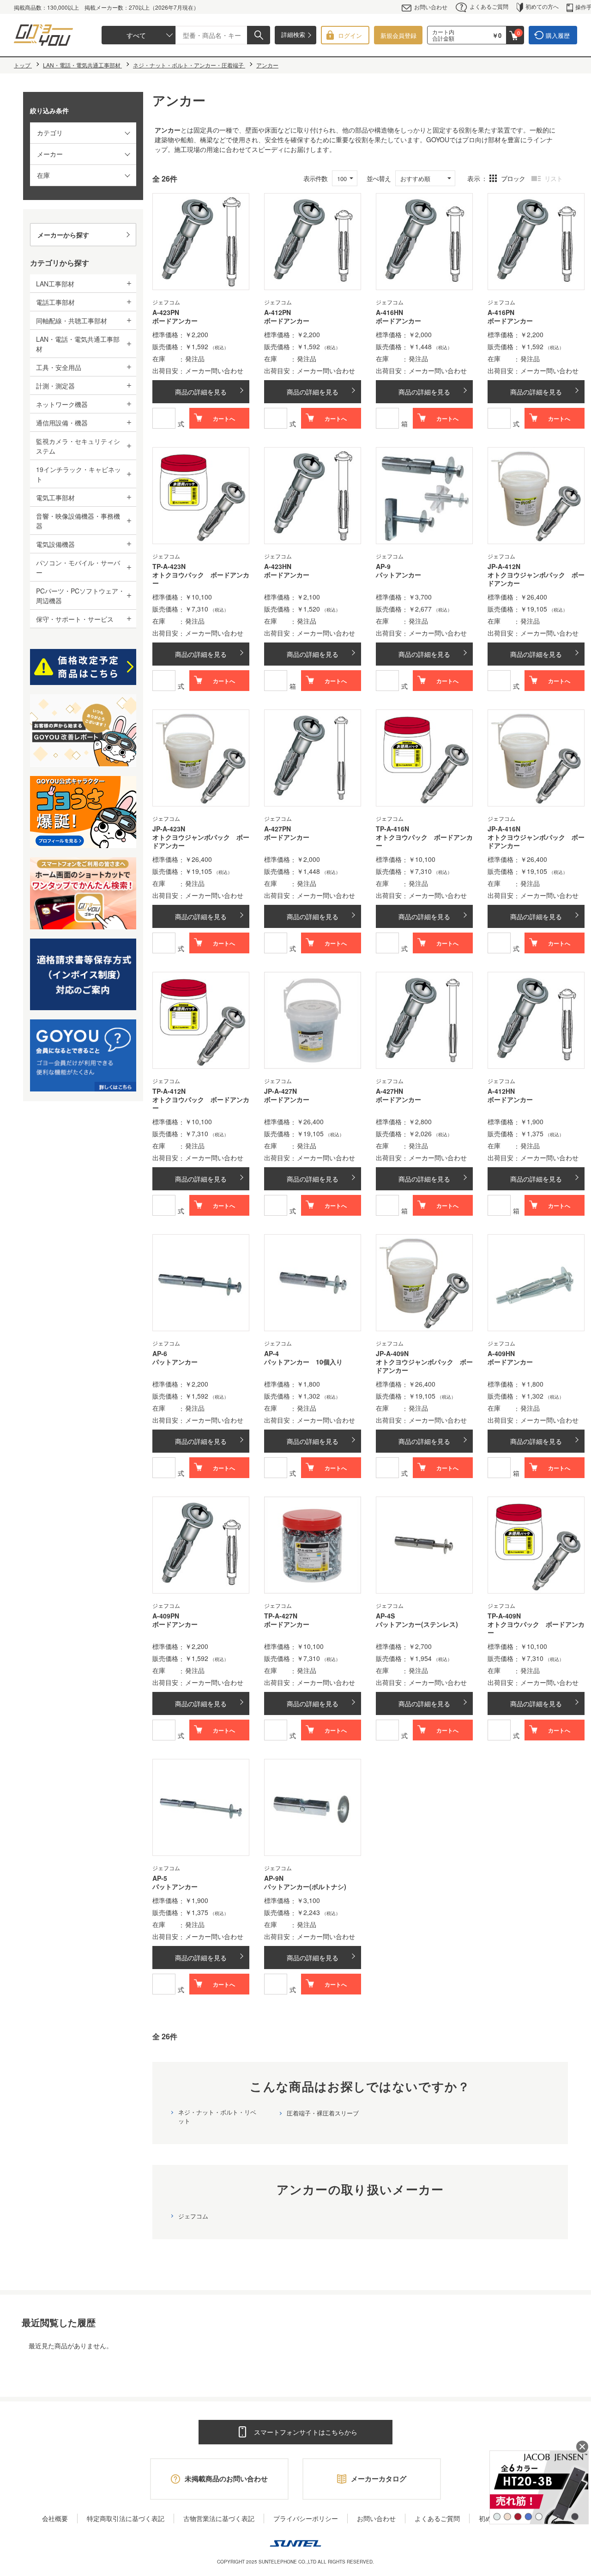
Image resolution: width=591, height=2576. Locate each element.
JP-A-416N (504, 829)
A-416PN (501, 312)
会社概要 (55, 2518)
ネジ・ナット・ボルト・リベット (217, 2116)
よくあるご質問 (489, 6)
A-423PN (166, 312)
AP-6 (160, 1353)
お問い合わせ (431, 7)
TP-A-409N (504, 1616)
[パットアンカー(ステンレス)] (424, 1545)
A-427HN (389, 1091)
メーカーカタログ (379, 2479)
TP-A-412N (169, 1091)
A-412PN (277, 312)
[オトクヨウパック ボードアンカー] (201, 496)
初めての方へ (542, 6)
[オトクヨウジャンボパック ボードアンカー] (536, 496)
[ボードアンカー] (201, 242)
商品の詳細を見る (201, 392)
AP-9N (274, 1878)
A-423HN (278, 566)
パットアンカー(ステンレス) (417, 1624)
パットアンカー (398, 575)
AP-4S (385, 1616)
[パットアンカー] (424, 496)
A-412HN (501, 1091)
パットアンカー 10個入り (303, 1362)
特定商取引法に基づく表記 (126, 2518)
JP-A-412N (504, 566)
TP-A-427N (281, 1616)
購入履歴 (558, 35)
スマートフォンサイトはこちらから (306, 2432)
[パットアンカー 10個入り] (313, 1283)
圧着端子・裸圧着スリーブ (323, 2113)
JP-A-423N (169, 829)
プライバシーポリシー (306, 2518)
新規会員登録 (398, 35)
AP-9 (383, 566)
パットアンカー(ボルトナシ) (305, 1887)
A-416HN (389, 312)
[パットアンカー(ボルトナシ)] (313, 1807)
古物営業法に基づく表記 (219, 2518)
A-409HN (501, 1353)
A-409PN (166, 1616)
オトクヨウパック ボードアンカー (201, 579)
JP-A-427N (280, 1091)
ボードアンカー (175, 321)
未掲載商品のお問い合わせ (226, 2479)
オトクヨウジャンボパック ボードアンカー (536, 579)
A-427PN (277, 829)
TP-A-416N (392, 829)
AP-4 (271, 1353)
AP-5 (160, 1878)
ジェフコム (193, 2216)
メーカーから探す (63, 235)
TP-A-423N (169, 566)
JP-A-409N (392, 1353)
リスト (553, 178)
